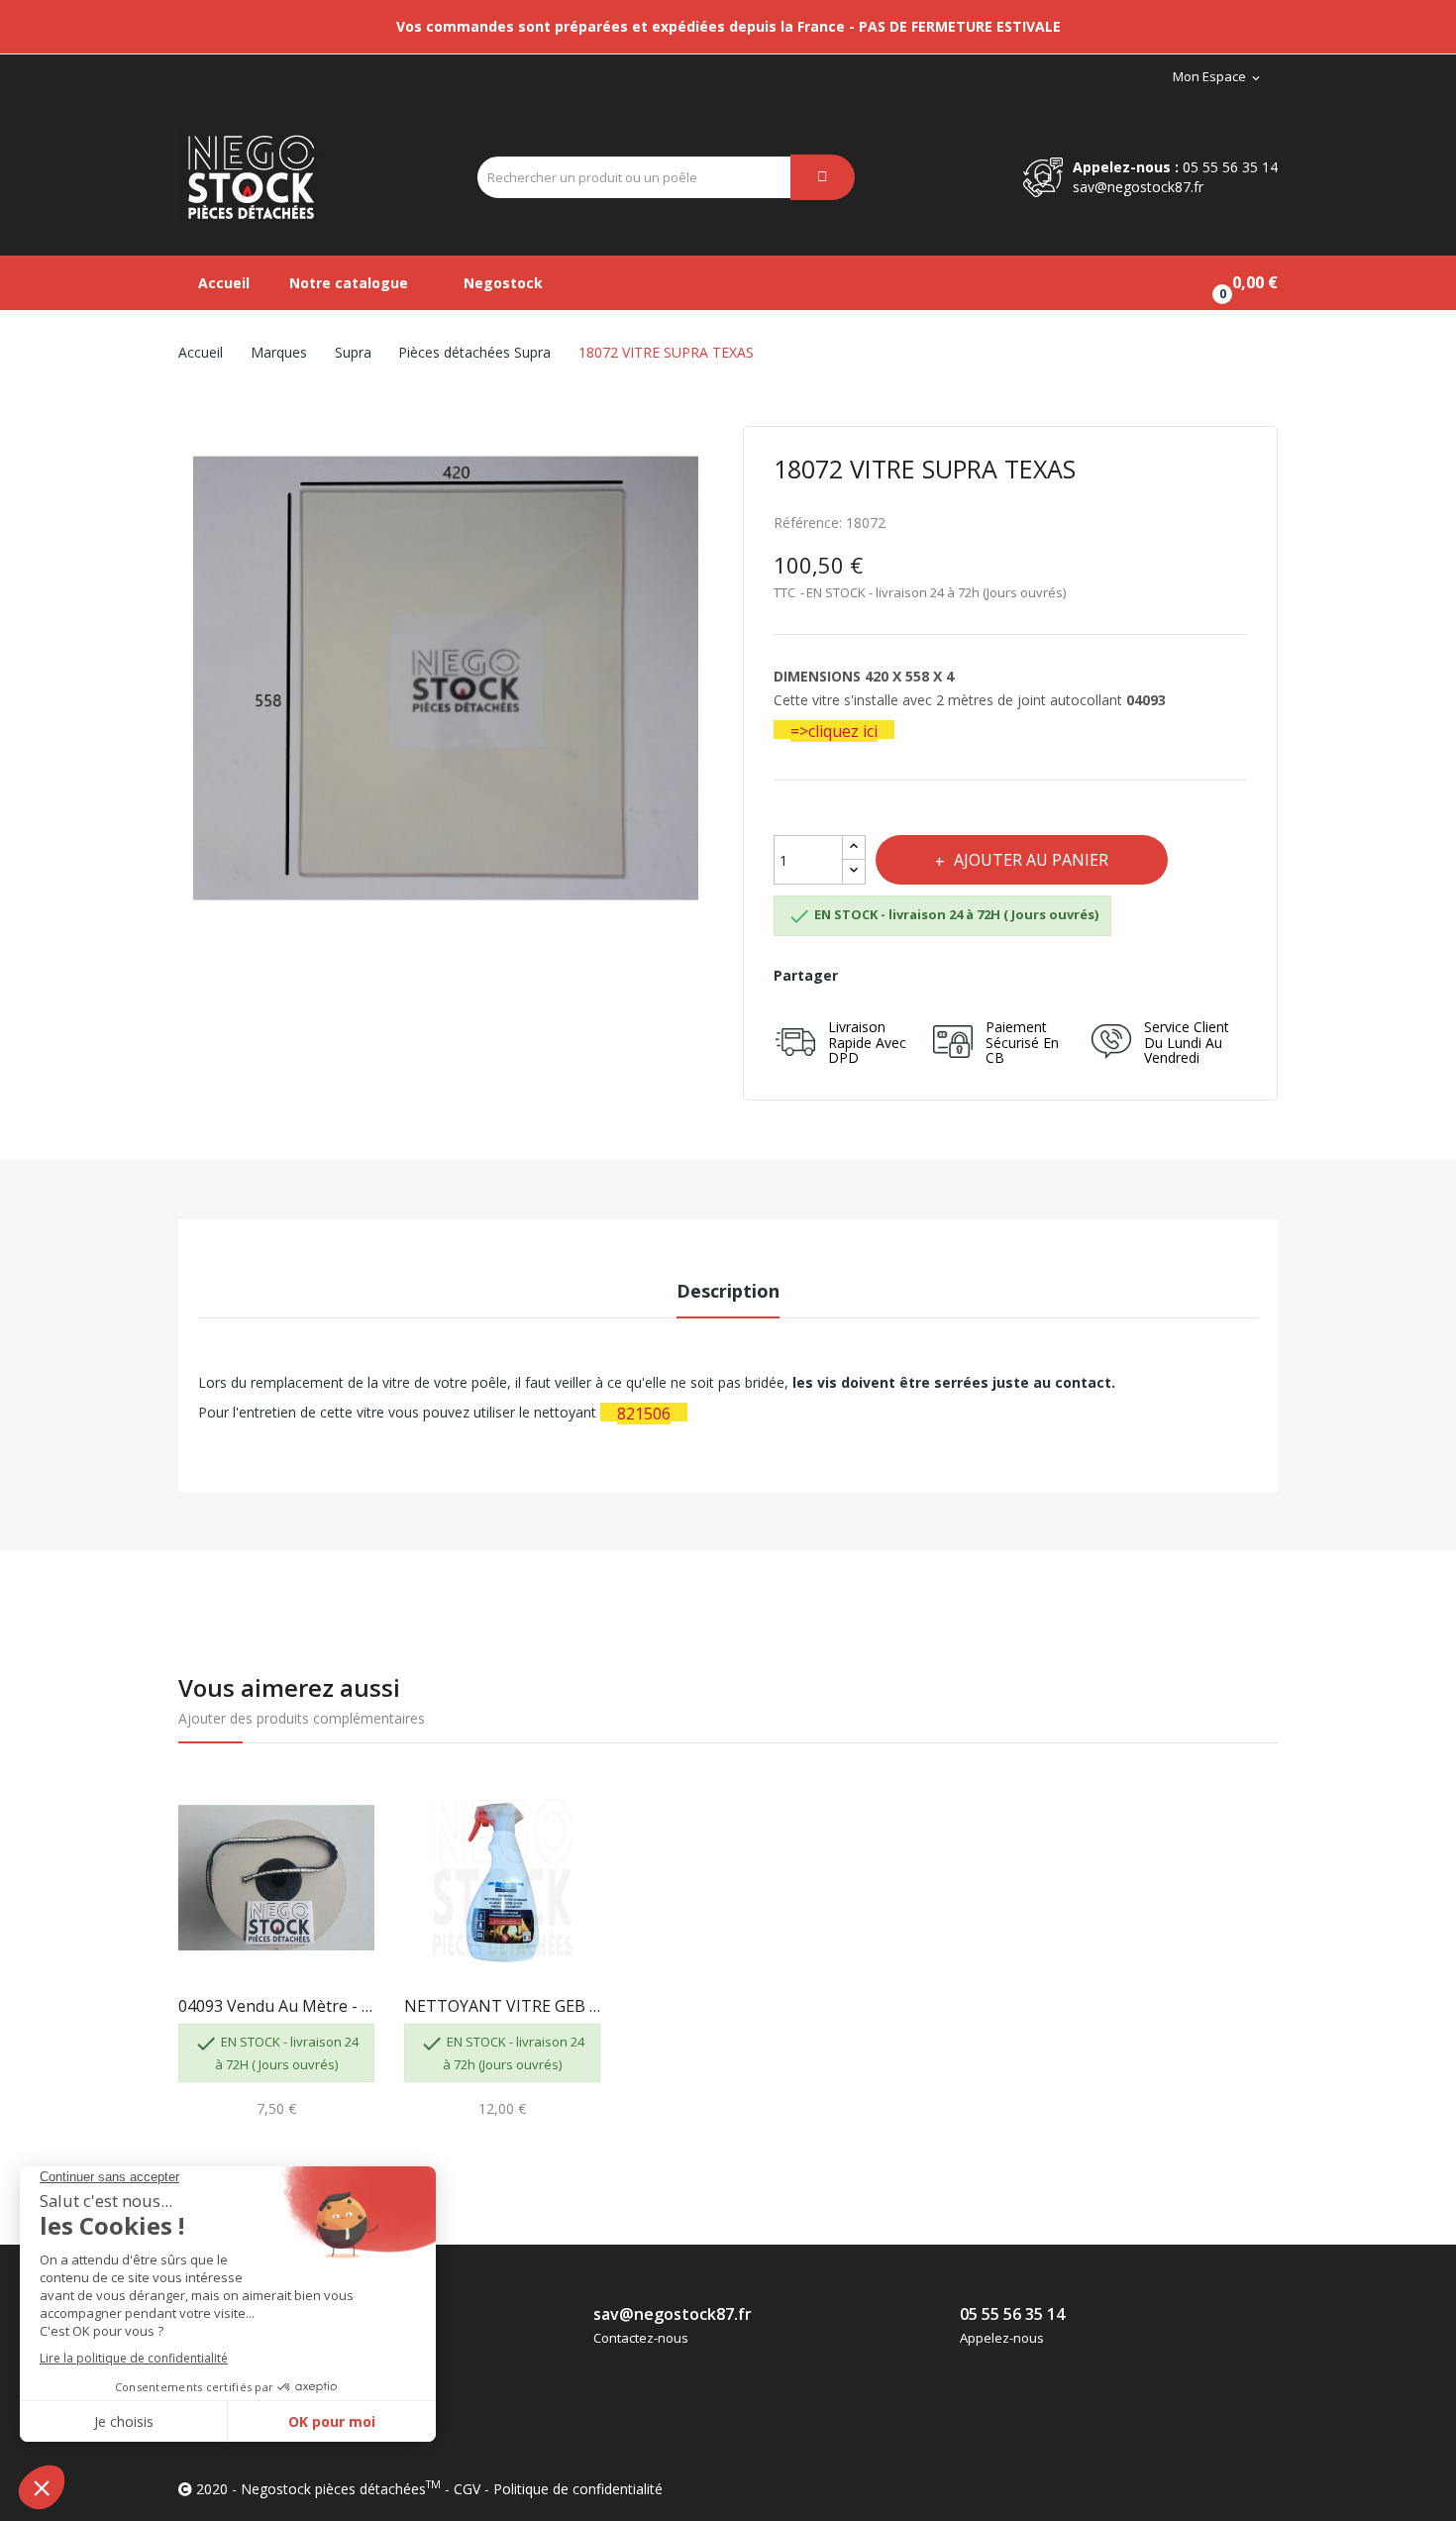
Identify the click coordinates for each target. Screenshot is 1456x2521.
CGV (467, 2489)
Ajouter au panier (1031, 860)
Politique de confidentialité (578, 2489)
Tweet (911, 976)
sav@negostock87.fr (1138, 187)
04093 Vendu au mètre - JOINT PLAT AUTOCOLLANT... (276, 2006)
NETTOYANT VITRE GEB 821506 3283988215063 (502, 2006)
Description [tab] (728, 1291)
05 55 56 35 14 (1230, 167)
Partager (867, 976)
